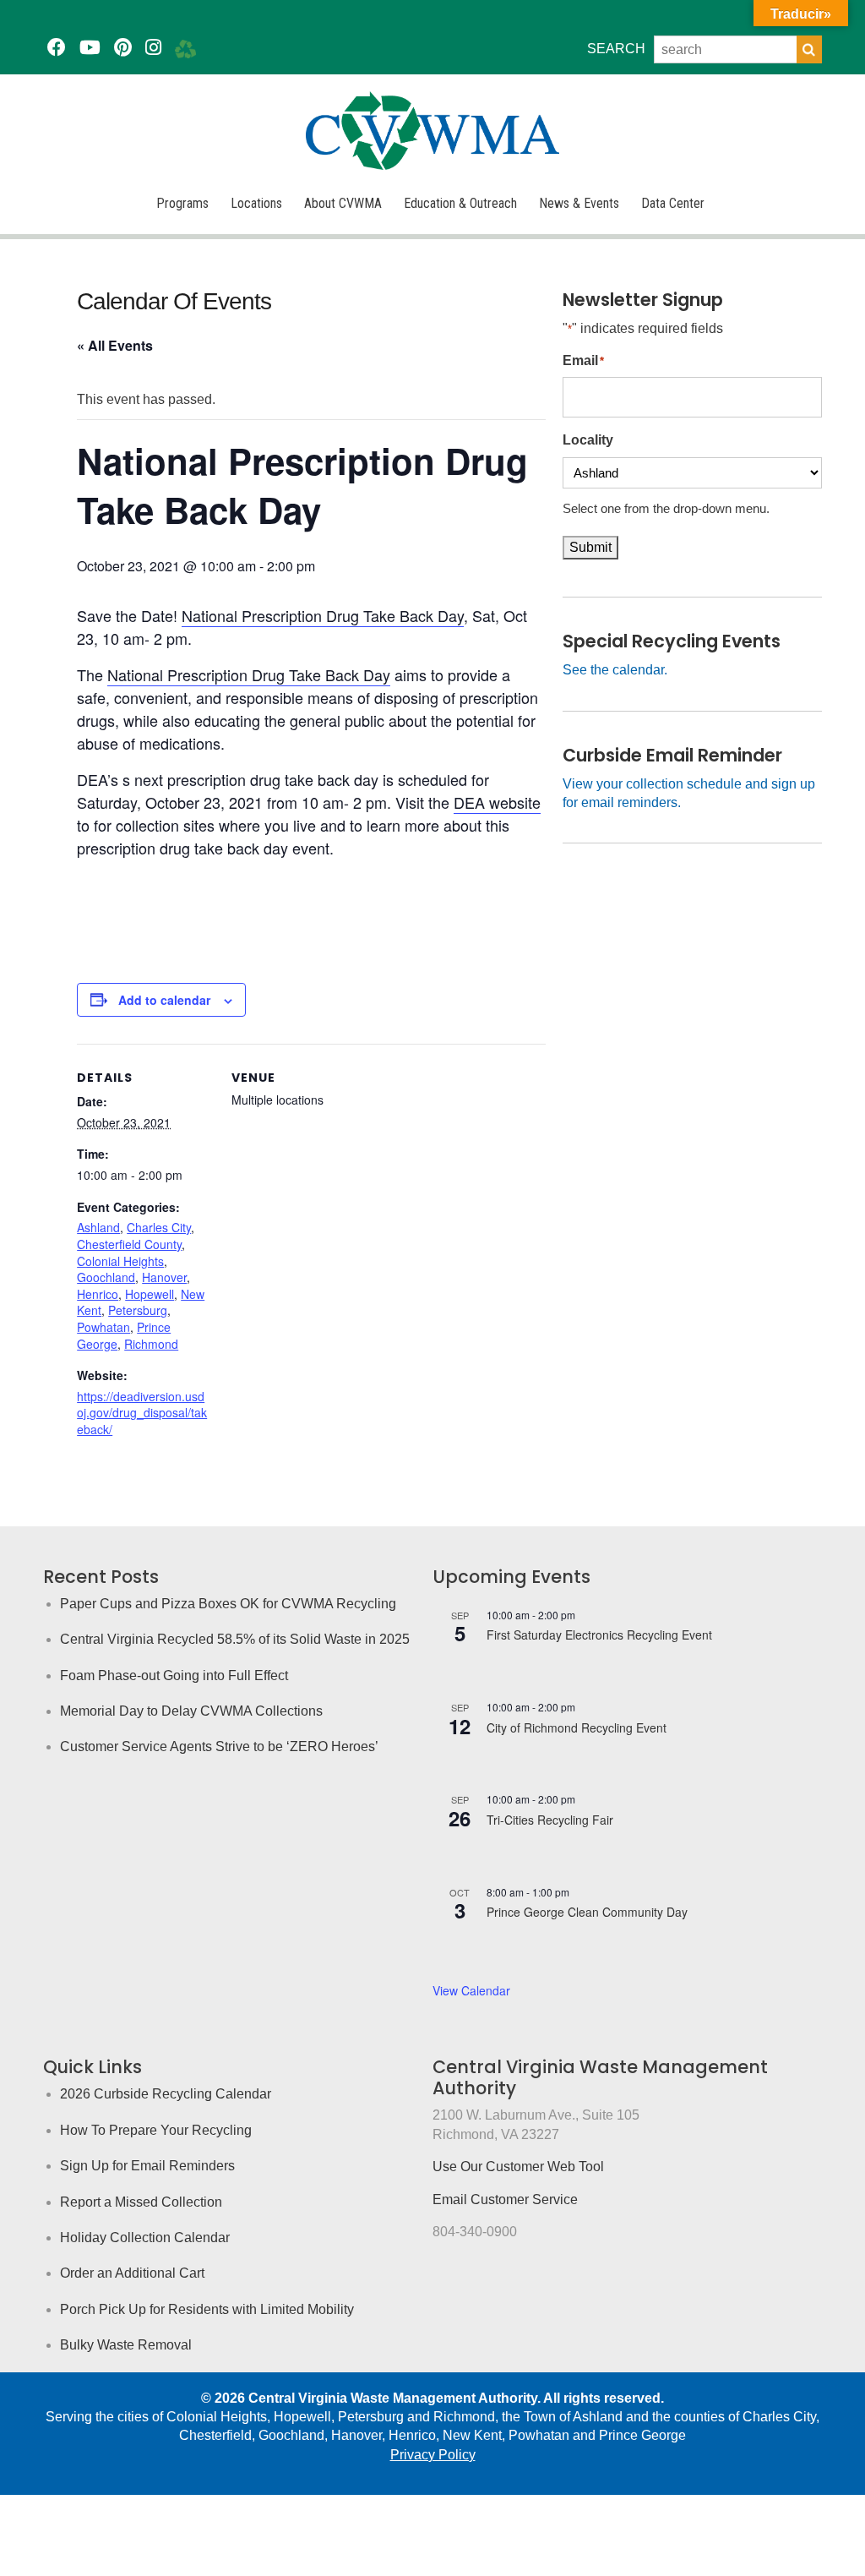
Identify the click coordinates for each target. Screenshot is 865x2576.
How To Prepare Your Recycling (156, 2130)
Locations (256, 203)
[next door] (185, 48)
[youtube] (90, 48)
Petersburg (138, 1310)
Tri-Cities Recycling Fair (550, 1820)
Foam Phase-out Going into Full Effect (174, 1675)
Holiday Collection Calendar (145, 2238)
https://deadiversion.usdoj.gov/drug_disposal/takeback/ (142, 1413)
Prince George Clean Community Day (587, 1912)
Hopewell (150, 1294)
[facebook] (57, 48)
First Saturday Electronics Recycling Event (599, 1635)
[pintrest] (123, 48)
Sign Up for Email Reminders (147, 2166)
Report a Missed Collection (141, 2202)
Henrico (98, 1294)
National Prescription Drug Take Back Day (323, 615)
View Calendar (471, 1990)
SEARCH (616, 49)
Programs (182, 203)
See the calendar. (615, 670)
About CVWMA (343, 203)
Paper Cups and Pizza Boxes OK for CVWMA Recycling (228, 1604)
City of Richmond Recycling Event (577, 1727)
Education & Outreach (460, 203)
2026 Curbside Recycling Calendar (166, 2094)
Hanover (164, 1277)
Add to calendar (164, 1000)
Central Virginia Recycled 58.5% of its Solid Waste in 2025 (235, 1639)
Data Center (673, 203)
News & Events (579, 203)
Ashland (98, 1227)
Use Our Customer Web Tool (518, 2167)
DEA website (497, 802)
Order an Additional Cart (132, 2273)
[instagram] (153, 48)
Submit (590, 547)
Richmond (151, 1344)
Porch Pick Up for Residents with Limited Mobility (207, 2309)
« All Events (115, 345)
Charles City (159, 1227)
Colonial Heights (120, 1261)
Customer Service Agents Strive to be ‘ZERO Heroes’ (219, 1746)
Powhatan (103, 1327)
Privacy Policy (433, 2455)
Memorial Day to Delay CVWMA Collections (191, 1711)
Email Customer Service (505, 2199)
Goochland (106, 1277)
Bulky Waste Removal (126, 2345)
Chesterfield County (129, 1244)
